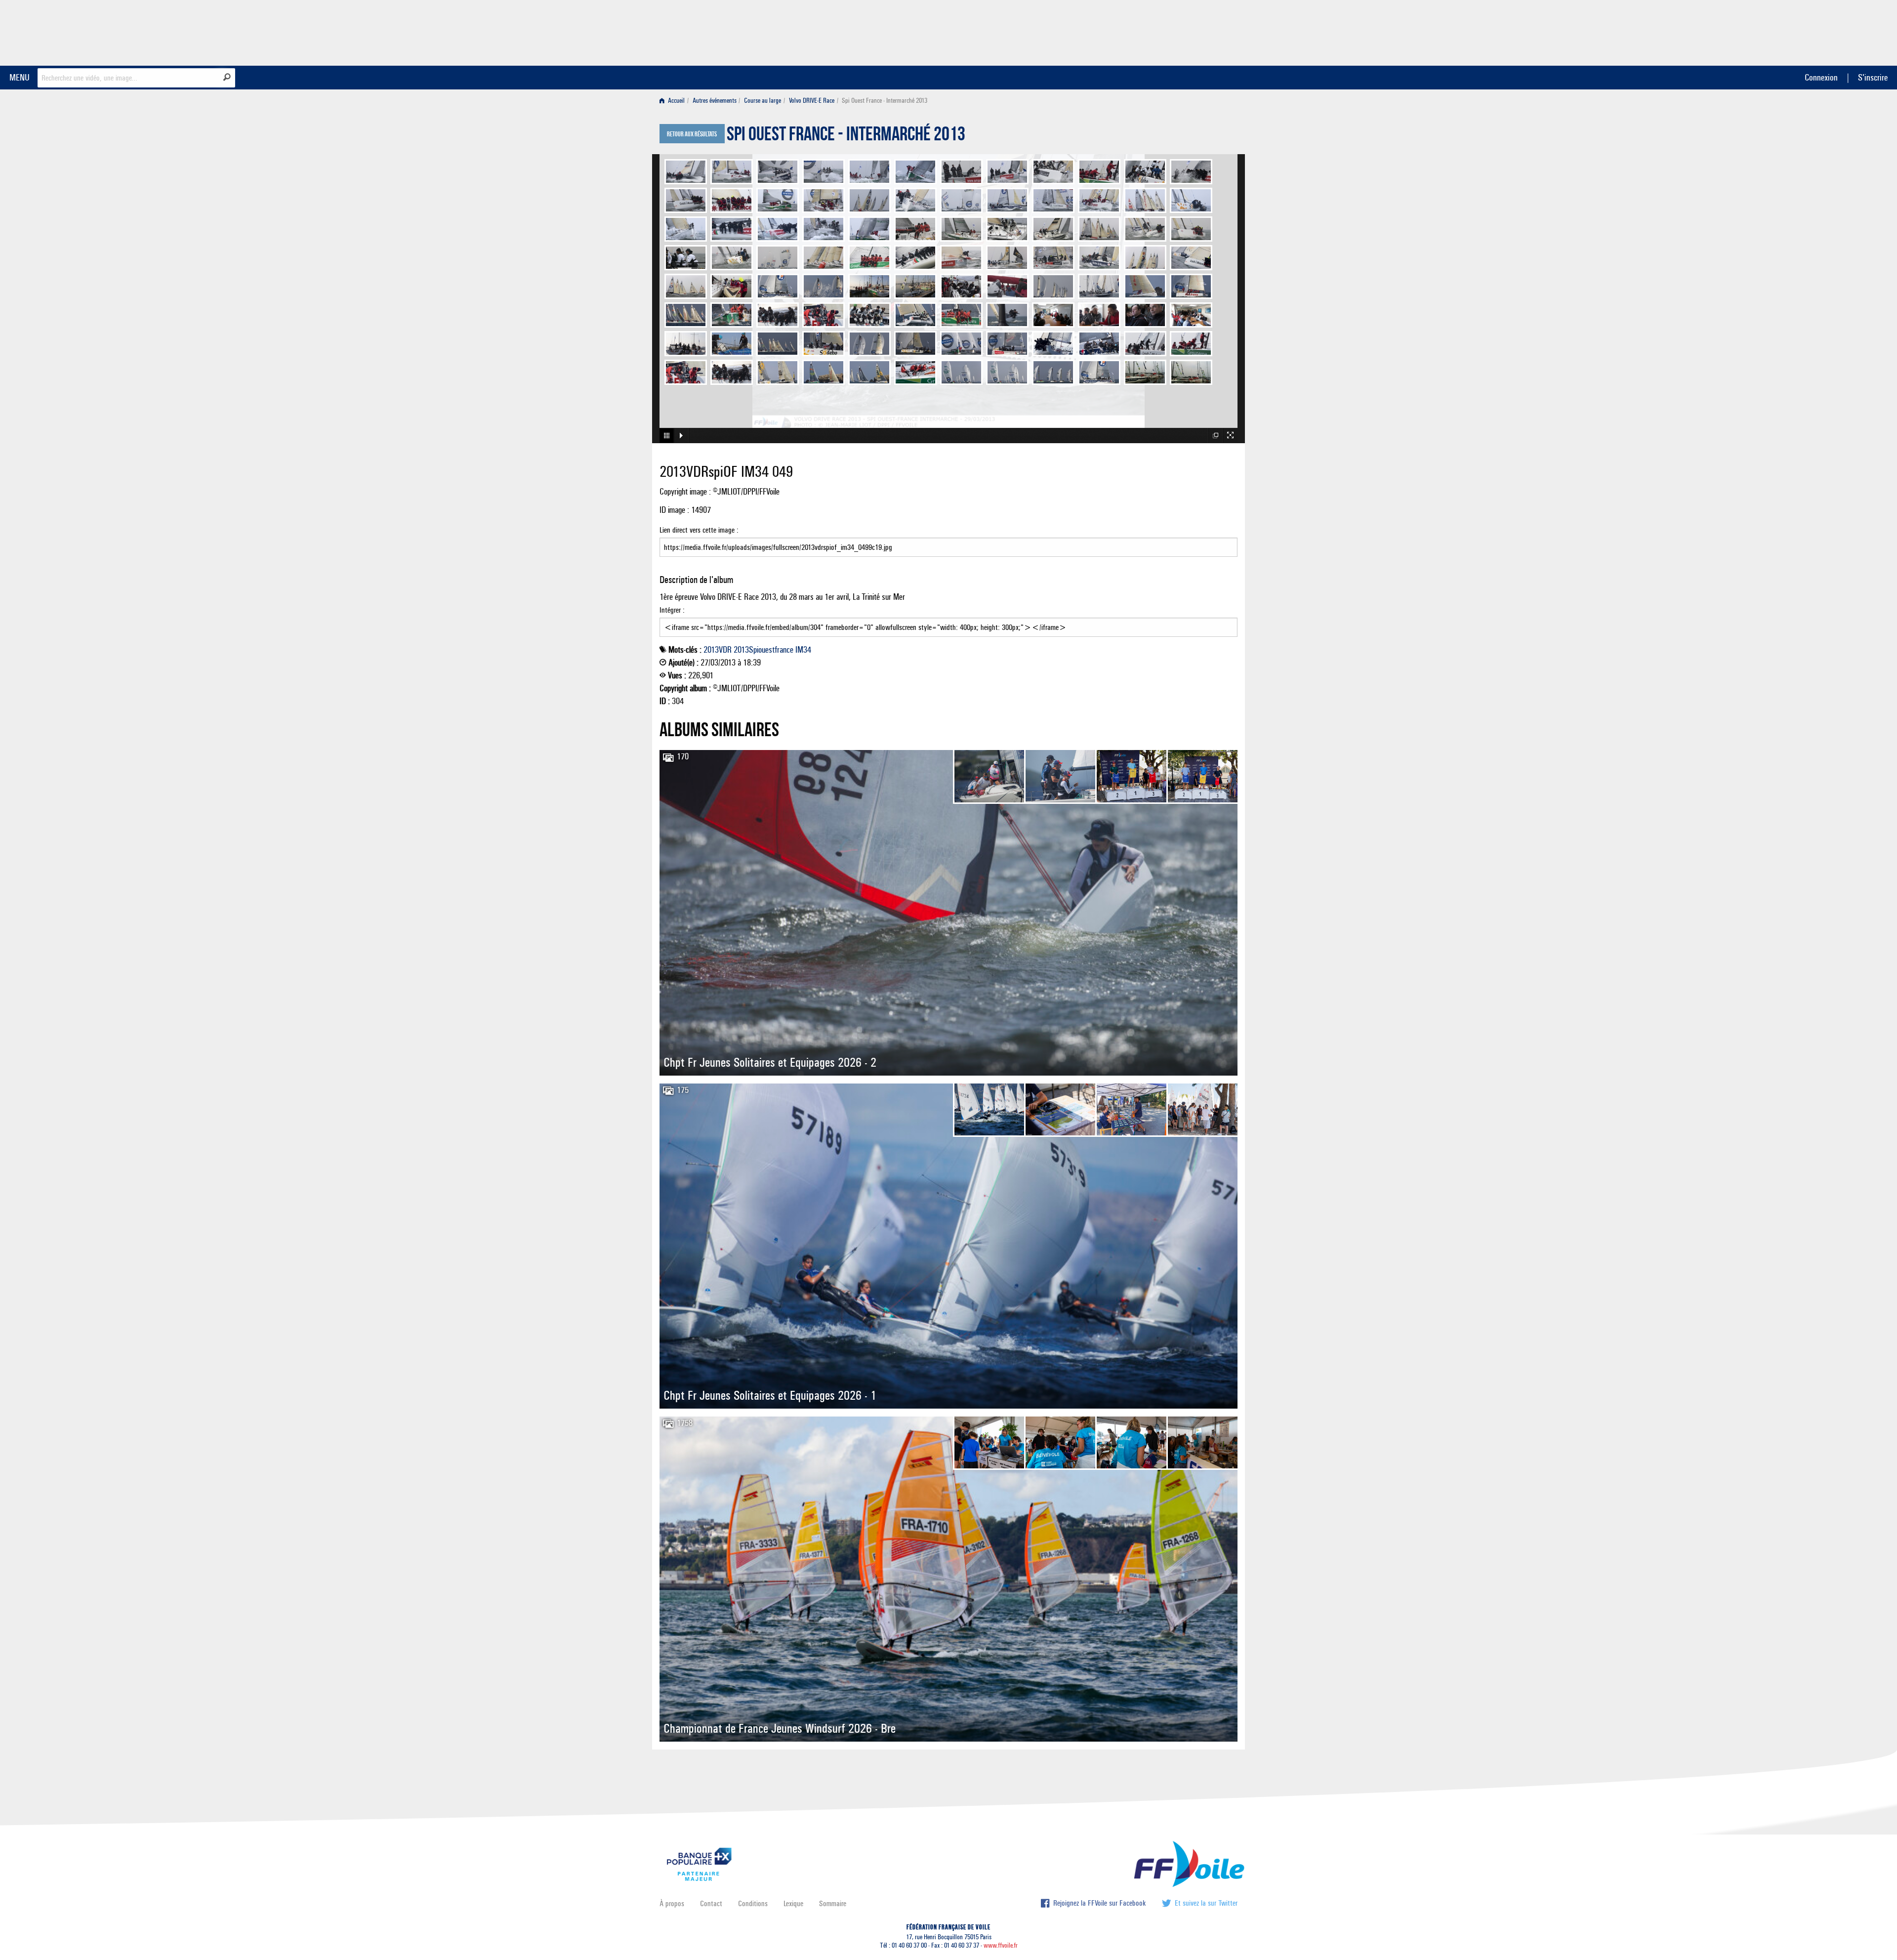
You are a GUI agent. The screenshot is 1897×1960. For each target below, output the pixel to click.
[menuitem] (674, 101)
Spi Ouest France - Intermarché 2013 (846, 136)
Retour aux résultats (692, 134)
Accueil (676, 101)
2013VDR (718, 650)
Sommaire (833, 1903)
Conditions (753, 1903)
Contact (711, 1903)
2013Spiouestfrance (763, 650)
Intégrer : (672, 610)
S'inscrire (1873, 77)
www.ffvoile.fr (1001, 1945)
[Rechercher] (227, 77)
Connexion (1821, 77)
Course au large (763, 101)
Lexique (793, 1903)
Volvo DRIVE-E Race (812, 101)
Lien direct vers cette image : (699, 530)
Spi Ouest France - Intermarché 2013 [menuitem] (885, 101)
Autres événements (715, 101)
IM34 (803, 650)
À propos (672, 1903)
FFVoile (1175, 31)
